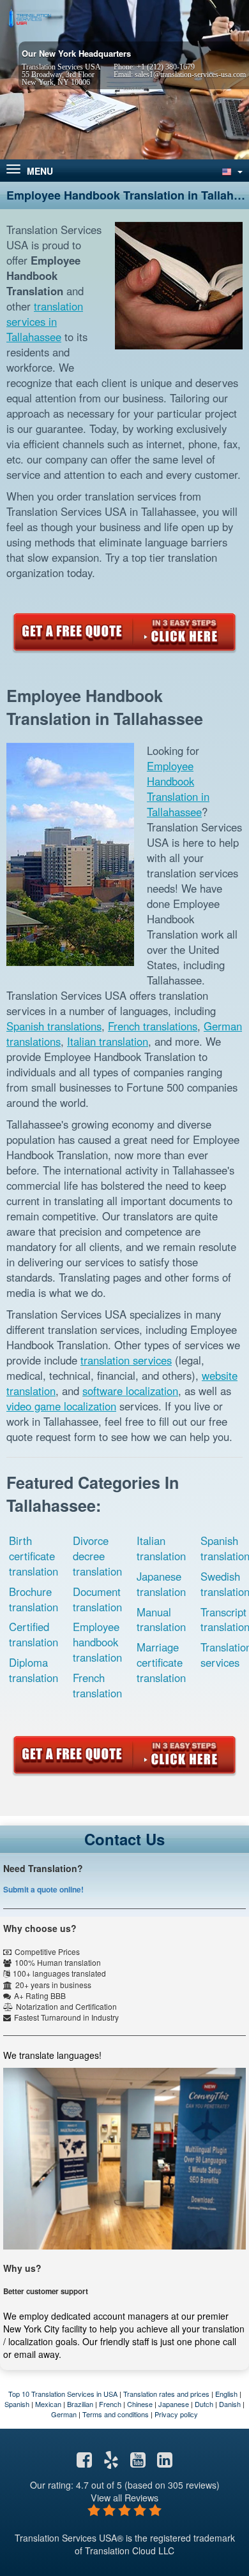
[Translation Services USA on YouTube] (138, 2463)
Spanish (17, 2404)
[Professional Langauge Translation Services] (29, 17)
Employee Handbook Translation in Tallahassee (178, 789)
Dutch (204, 2404)
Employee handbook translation (97, 1642)
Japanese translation (161, 1584)
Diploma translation (34, 1670)
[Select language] (231, 171)
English (226, 2394)
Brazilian (80, 2404)
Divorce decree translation (97, 1556)
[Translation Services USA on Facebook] (84, 2463)
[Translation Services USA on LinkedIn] (165, 2463)
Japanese (174, 2404)
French (110, 2404)
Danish (230, 2404)
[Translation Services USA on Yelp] (111, 2463)
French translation (97, 1685)
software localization (130, 1391)
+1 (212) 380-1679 (166, 67)
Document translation (97, 1599)
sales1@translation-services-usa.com (190, 75)
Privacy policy (176, 2414)
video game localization (61, 1406)
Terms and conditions (116, 2414)
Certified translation (34, 1634)
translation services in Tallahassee (45, 321)
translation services (126, 1360)
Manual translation (161, 1620)
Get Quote (124, 632)
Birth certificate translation (34, 1556)
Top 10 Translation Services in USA (63, 2394)
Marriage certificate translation (161, 1662)
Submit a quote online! (43, 1889)
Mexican (48, 2404)
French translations (153, 1026)
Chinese (140, 2404)
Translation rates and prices (166, 2394)
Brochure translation (34, 1599)
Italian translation (108, 1041)
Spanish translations (54, 1026)
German (64, 2414)
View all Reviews (124, 2497)
